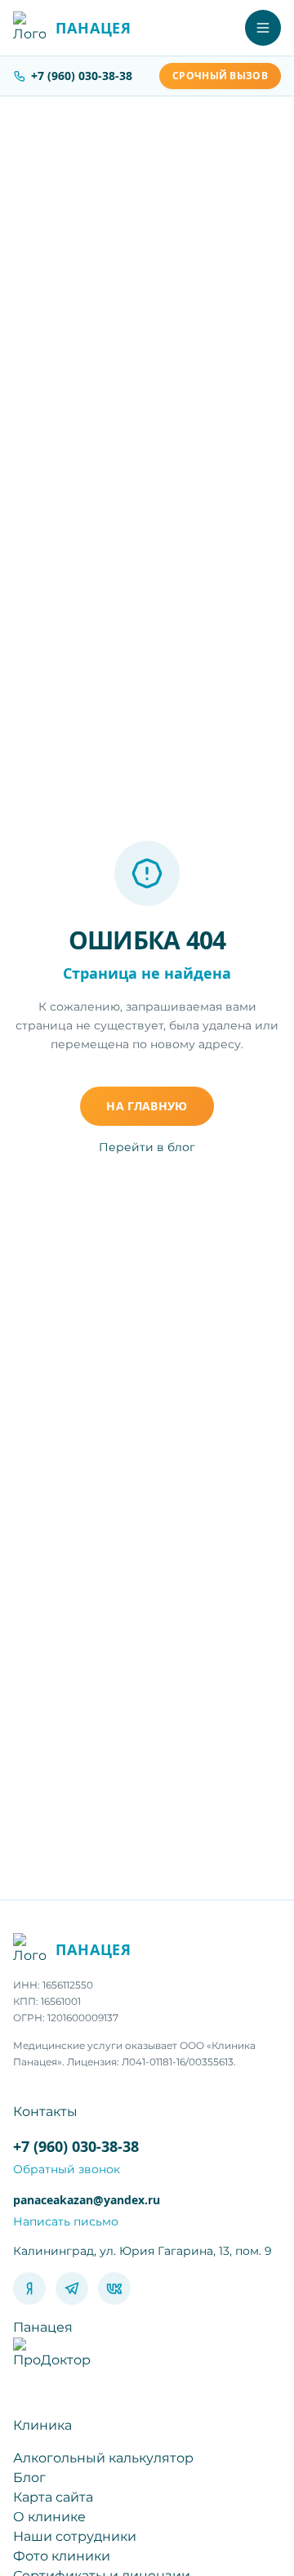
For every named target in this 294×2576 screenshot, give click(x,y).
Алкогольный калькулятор (103, 2458)
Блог (29, 2478)
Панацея (43, 2327)
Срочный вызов (220, 76)
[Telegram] (72, 2288)
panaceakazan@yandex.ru (87, 2200)
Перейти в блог (147, 1147)
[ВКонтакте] (114, 2288)
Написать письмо (66, 2221)
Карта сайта (53, 2497)
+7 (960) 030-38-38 (82, 76)
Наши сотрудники (75, 2536)
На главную (147, 1106)
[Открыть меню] (263, 28)
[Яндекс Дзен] (29, 2288)
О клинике (49, 2517)
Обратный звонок (67, 2169)
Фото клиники (62, 2556)
